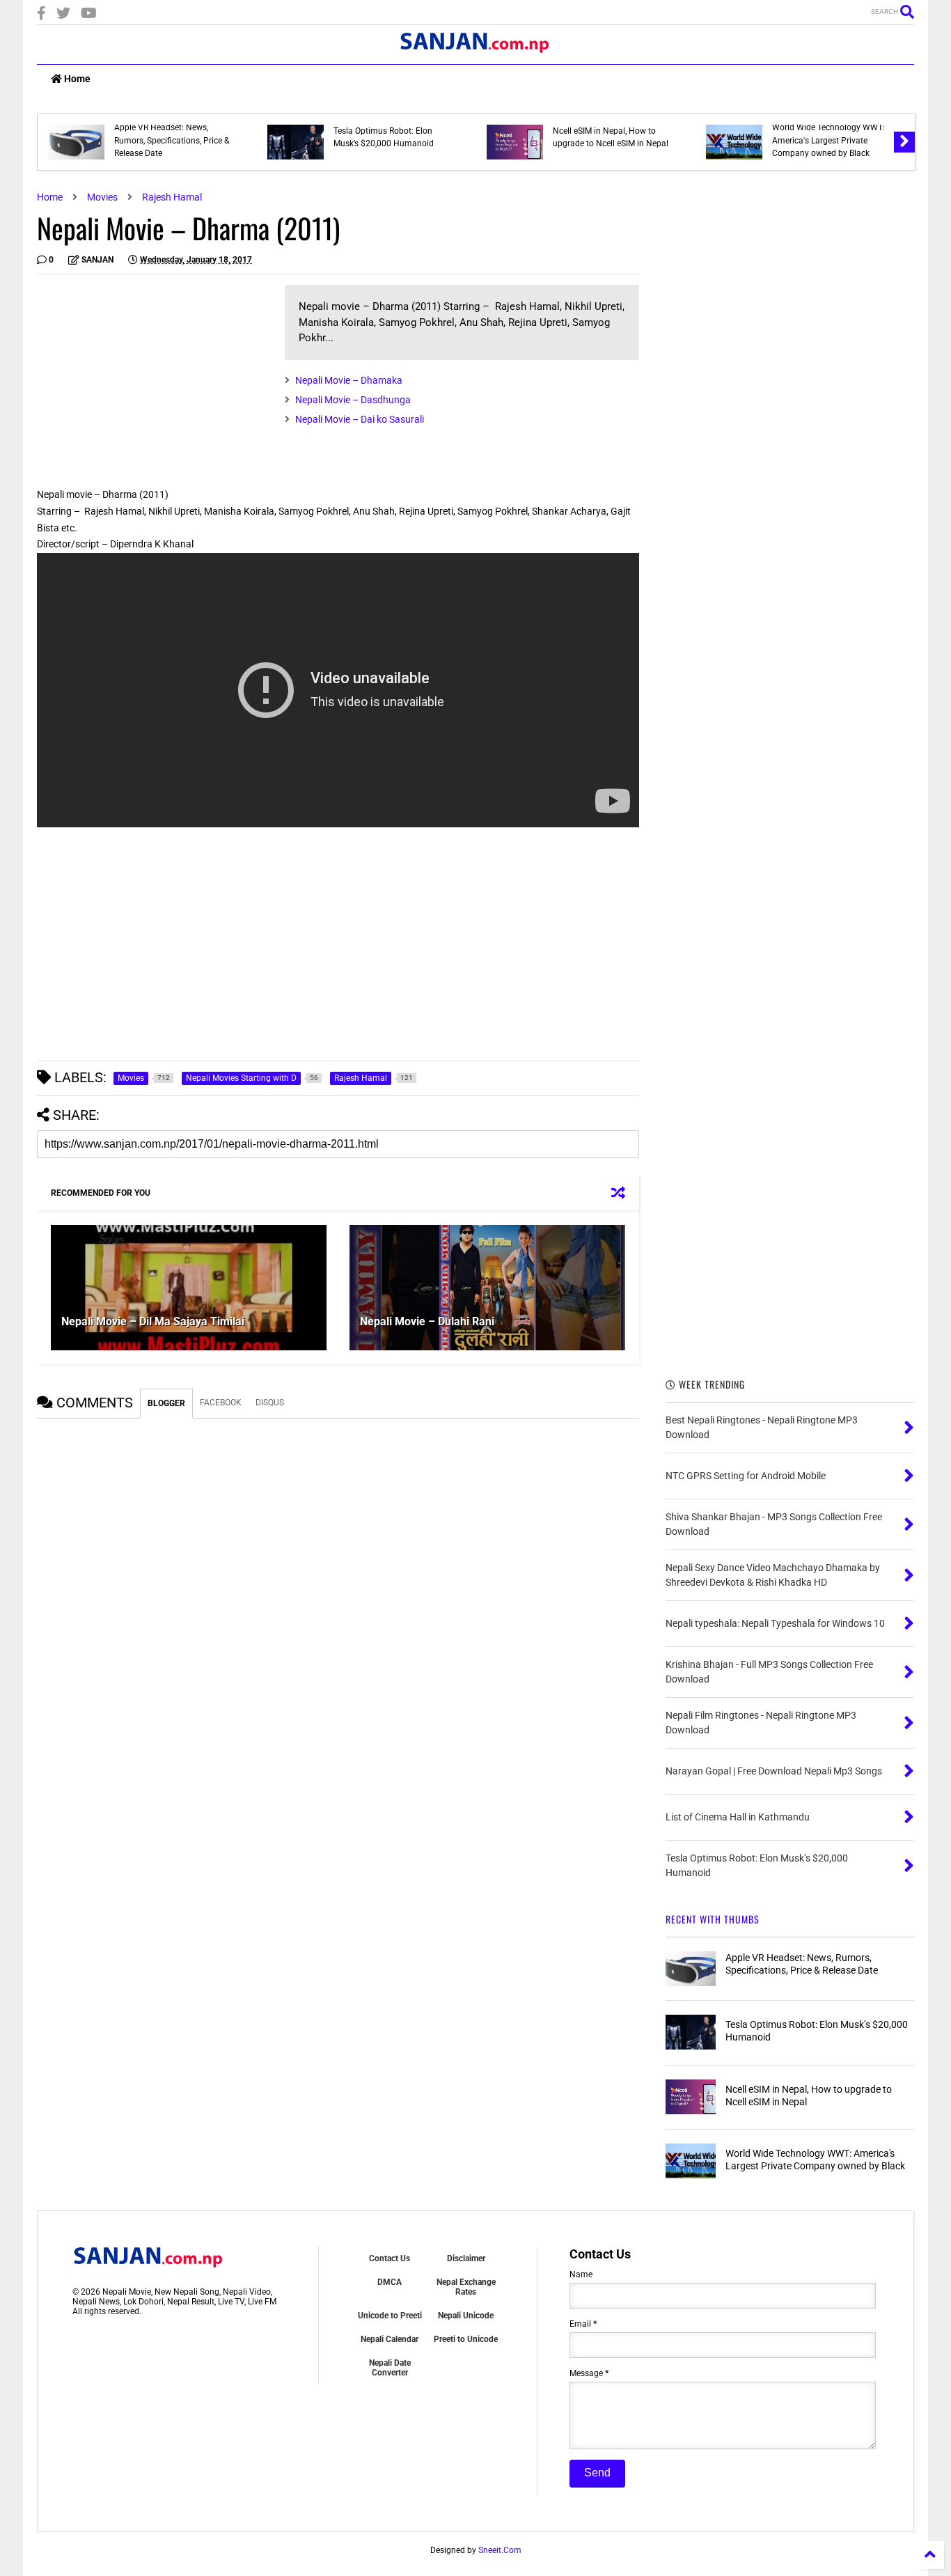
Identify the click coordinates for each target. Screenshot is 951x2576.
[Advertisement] (154, 382)
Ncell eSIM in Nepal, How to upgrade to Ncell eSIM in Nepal (611, 137)
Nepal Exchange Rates (466, 2287)
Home (76, 79)
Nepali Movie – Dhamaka (349, 380)
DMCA (390, 2282)
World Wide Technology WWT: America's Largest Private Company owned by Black (828, 140)
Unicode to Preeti (390, 2316)
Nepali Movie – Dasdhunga (353, 400)
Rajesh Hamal (172, 197)
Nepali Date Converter (390, 2368)
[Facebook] (41, 14)
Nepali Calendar (390, 2339)
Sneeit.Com (500, 2550)
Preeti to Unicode (466, 2339)
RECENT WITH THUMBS (713, 1919)
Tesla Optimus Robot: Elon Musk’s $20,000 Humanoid (384, 137)
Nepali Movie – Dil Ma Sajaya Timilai (153, 1321)
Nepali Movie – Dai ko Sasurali (360, 419)
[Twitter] (63, 14)
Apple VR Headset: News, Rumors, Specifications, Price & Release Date (172, 140)
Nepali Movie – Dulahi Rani (427, 1321)
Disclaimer (466, 2258)
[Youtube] (89, 14)
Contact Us (390, 2258)
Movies (102, 197)
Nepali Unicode (466, 2316)
